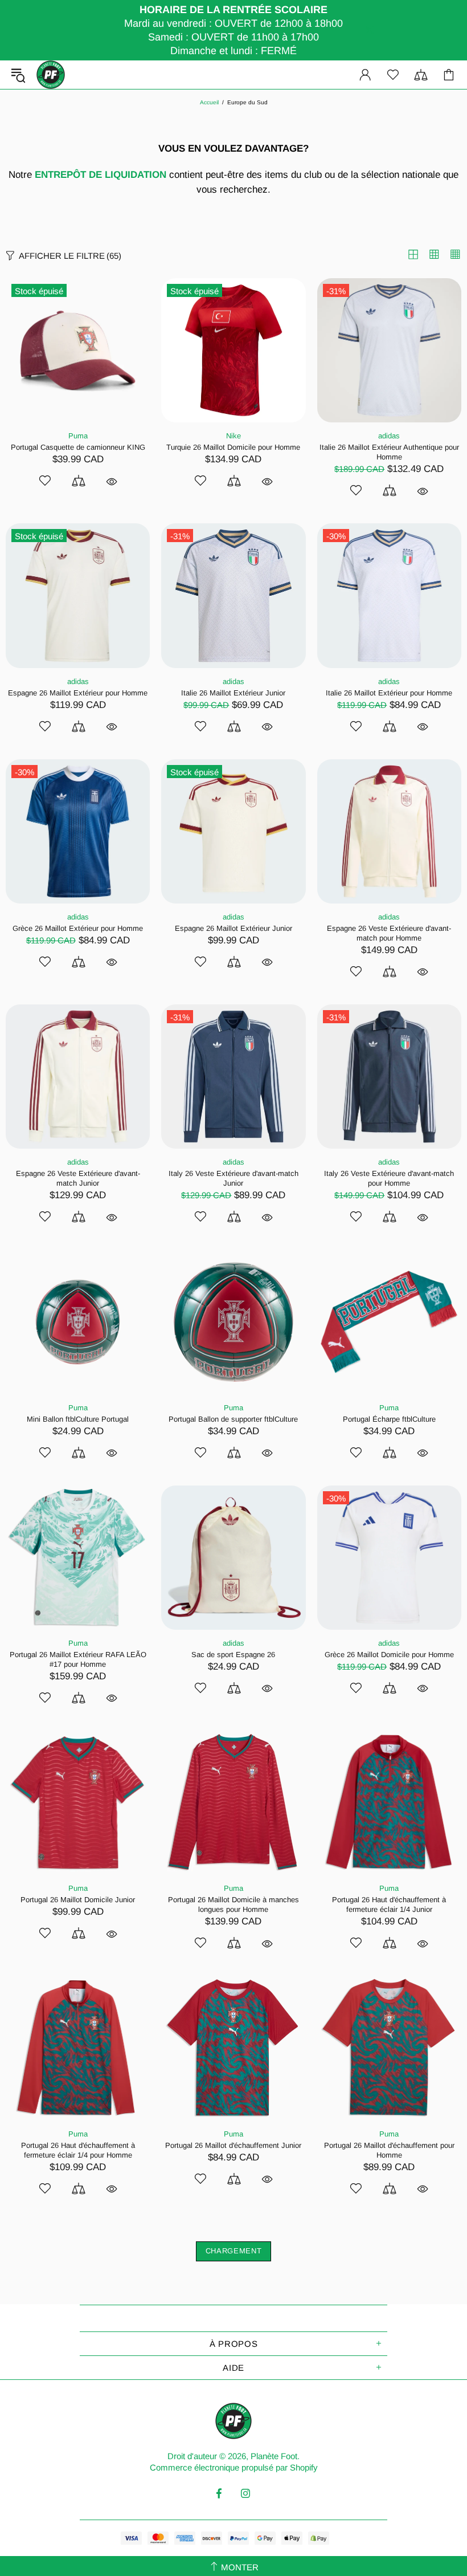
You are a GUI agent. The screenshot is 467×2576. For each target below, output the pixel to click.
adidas (389, 436)
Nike (233, 436)
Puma (78, 436)
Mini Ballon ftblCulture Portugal (78, 1419)
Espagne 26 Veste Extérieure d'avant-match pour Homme (389, 933)
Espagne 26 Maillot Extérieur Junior (233, 928)
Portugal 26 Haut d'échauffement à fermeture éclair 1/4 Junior (389, 1904)
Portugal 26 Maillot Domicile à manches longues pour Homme (233, 1904)
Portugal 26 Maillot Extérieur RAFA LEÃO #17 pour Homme (78, 1659)
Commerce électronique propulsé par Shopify (234, 2467)
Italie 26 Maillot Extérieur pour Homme (389, 693)
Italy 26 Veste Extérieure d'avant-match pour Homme (389, 1178)
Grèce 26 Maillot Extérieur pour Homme (78, 928)
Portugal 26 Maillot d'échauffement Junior (233, 2145)
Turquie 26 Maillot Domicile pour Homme (233, 447)
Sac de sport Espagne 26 (233, 1655)
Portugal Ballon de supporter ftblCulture (233, 1419)
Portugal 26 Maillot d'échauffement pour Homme (389, 2150)
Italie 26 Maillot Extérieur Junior (233, 693)
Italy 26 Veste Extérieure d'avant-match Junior (233, 1178)
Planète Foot (51, 75)
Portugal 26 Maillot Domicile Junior (78, 1900)
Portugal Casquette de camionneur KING (78, 447)
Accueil (209, 102)
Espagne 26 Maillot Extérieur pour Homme (78, 693)
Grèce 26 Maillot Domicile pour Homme (389, 1655)
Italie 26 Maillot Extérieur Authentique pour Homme (389, 452)
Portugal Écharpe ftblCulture (389, 1419)
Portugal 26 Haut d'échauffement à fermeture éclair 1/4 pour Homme (78, 2150)
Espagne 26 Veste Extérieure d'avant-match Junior (78, 1178)
